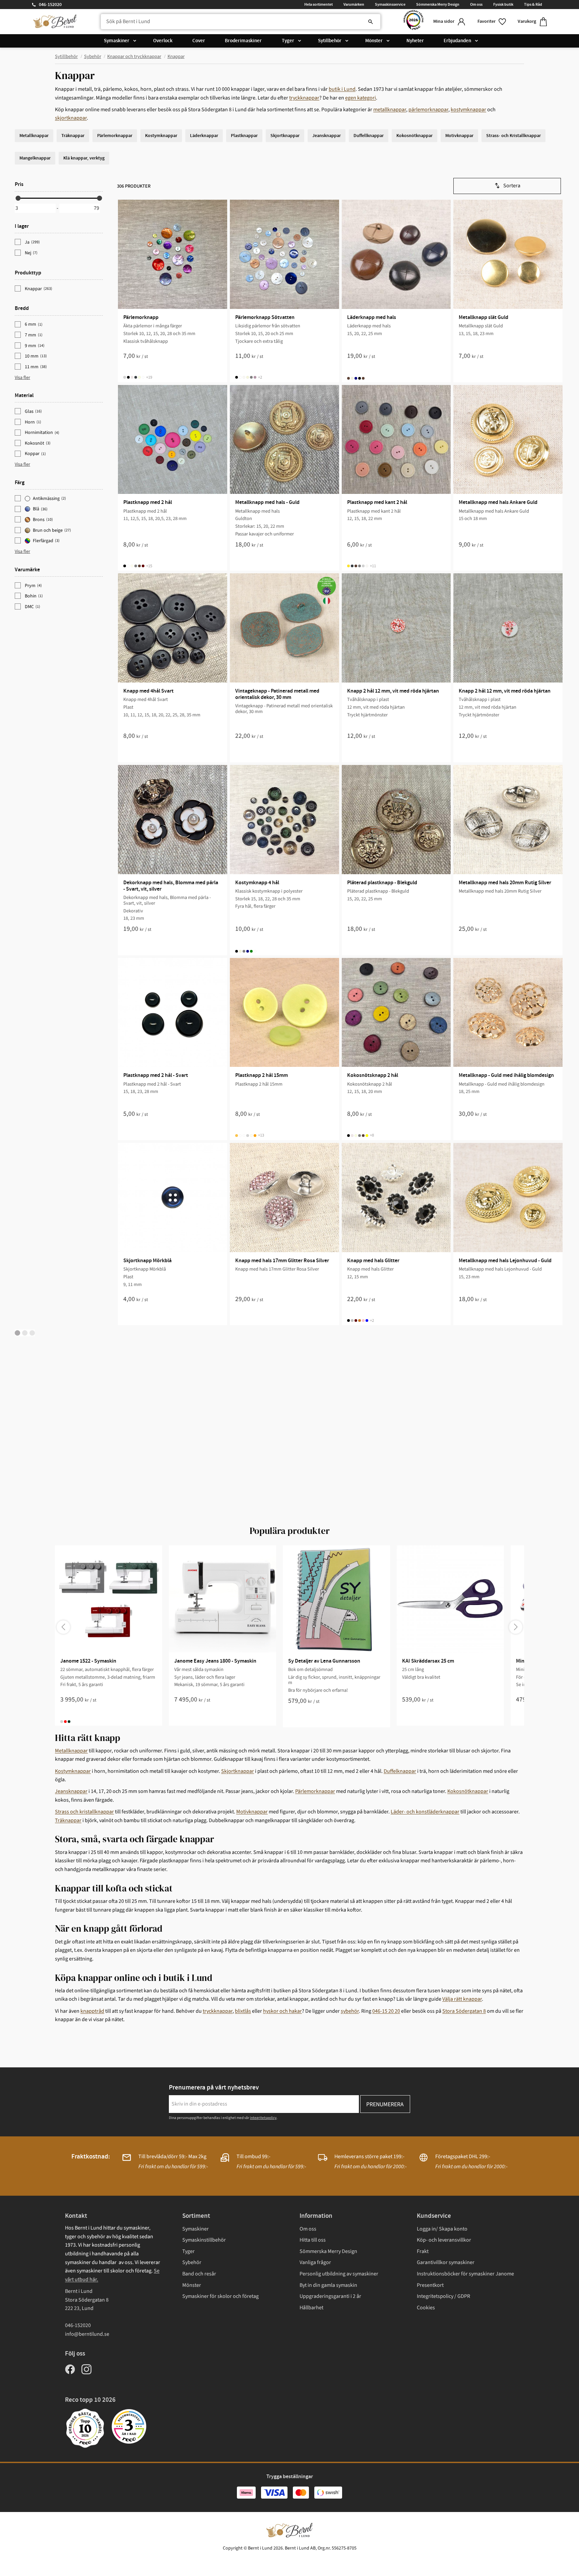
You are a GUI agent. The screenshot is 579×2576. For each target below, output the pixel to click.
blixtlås (243, 2011)
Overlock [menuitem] (163, 41)
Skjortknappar (238, 1771)
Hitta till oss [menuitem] (313, 2240)
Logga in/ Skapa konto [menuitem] (442, 2229)
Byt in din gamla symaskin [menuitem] (328, 2285)
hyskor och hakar (282, 2011)
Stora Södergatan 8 (464, 2011)
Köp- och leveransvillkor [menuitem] (444, 2240)
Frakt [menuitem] (423, 2251)
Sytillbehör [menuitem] (330, 41)
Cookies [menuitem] (426, 2308)
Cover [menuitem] (199, 41)
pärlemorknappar (428, 110)
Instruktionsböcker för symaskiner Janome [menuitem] (465, 2274)
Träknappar (68, 1820)
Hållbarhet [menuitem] (311, 2308)
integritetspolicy (263, 2118)
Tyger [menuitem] (288, 41)
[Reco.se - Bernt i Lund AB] (413, 22)
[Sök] (371, 22)
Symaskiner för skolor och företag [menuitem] (220, 2296)
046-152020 (50, 5)
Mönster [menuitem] (374, 41)
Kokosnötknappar (468, 1791)
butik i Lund (342, 89)
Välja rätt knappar (462, 1999)
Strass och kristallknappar (84, 1812)
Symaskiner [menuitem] (117, 41)
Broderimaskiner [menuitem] (243, 41)
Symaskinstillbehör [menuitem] (204, 2240)
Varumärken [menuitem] (354, 4)
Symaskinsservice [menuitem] (390, 4)
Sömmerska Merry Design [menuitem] (438, 4)
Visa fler (22, 378)
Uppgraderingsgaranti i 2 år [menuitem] (330, 2296)
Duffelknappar (400, 1771)
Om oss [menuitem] (476, 4)
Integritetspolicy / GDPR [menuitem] (443, 2296)
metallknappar (390, 110)
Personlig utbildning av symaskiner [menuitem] (339, 2274)
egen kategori (361, 98)
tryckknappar (304, 98)
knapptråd (92, 2011)
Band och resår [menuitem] (199, 2274)
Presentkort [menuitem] (430, 2285)
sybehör (350, 2011)
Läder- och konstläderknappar (425, 1812)
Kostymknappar (73, 1771)
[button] (492, 22)
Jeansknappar (71, 1791)
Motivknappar (252, 1812)
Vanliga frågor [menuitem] (315, 2262)
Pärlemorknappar (315, 1791)
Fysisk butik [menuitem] (503, 4)
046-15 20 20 (386, 2011)
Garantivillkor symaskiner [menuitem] (446, 2262)
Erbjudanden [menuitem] (457, 41)
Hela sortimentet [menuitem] (318, 4)
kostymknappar (468, 110)
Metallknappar (71, 1751)
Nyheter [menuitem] (415, 41)
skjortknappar (71, 118)
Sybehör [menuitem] (192, 2262)
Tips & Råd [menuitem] (533, 4)
